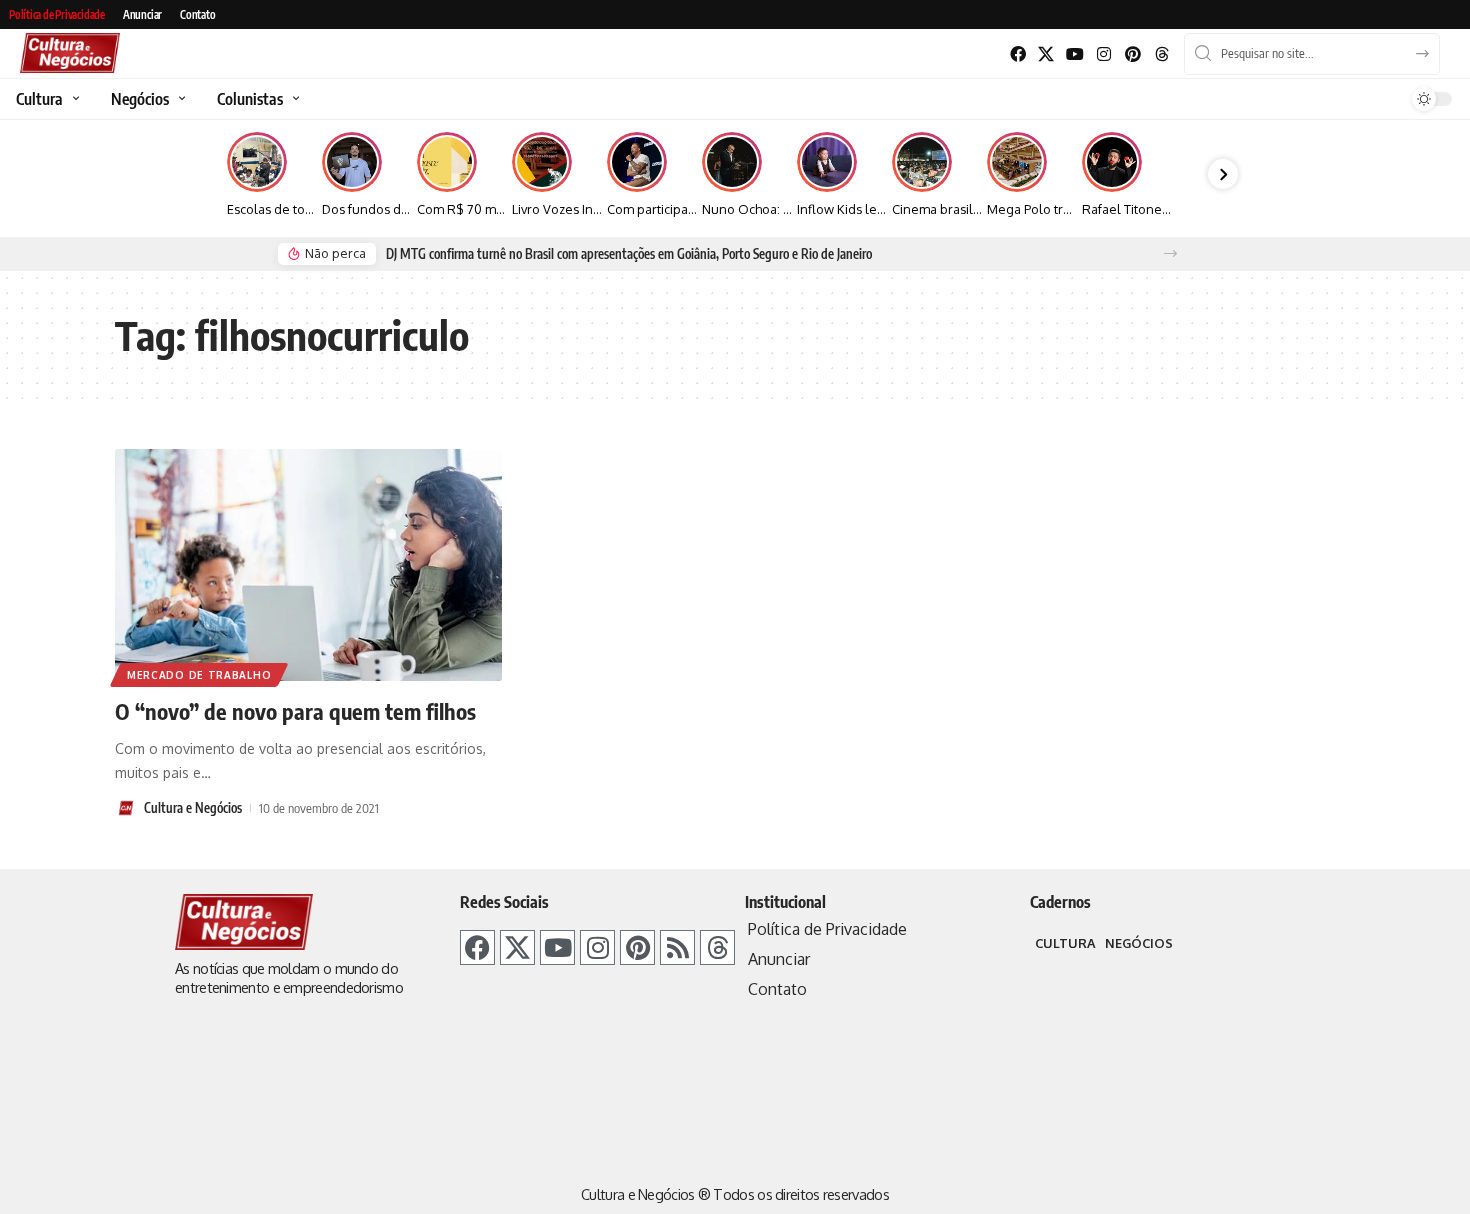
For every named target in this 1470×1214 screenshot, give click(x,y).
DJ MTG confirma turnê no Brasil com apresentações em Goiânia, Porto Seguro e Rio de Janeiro (629, 254)
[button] (1170, 253)
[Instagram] (1104, 54)
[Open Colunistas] (293, 99)
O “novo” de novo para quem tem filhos (295, 711)
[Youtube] (1075, 54)
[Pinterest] (1132, 54)
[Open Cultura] (73, 99)
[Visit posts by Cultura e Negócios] (126, 808)
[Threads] (1161, 54)
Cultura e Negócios (193, 808)
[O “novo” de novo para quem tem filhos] (308, 565)
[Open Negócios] (179, 99)
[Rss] (677, 947)
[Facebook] (1017, 54)
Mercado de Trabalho (199, 675)
